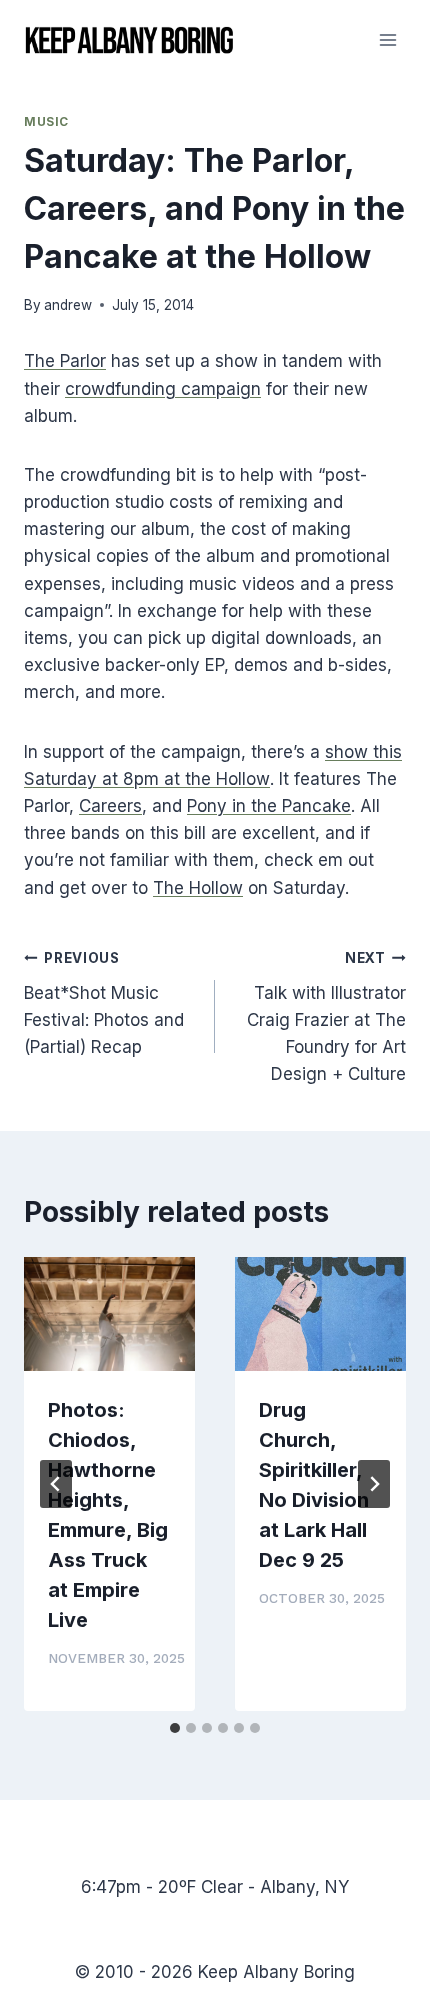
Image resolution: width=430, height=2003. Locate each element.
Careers (110, 806)
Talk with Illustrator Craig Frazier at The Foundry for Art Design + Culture (326, 1017)
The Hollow (198, 888)
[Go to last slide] (56, 1484)
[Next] (374, 1484)
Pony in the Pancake (269, 806)
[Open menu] (387, 39)
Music (46, 121)
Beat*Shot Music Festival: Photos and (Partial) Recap (104, 1003)
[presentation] (109, 1314)
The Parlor (65, 361)
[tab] (175, 1728)
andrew (68, 305)
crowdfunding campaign (163, 389)
